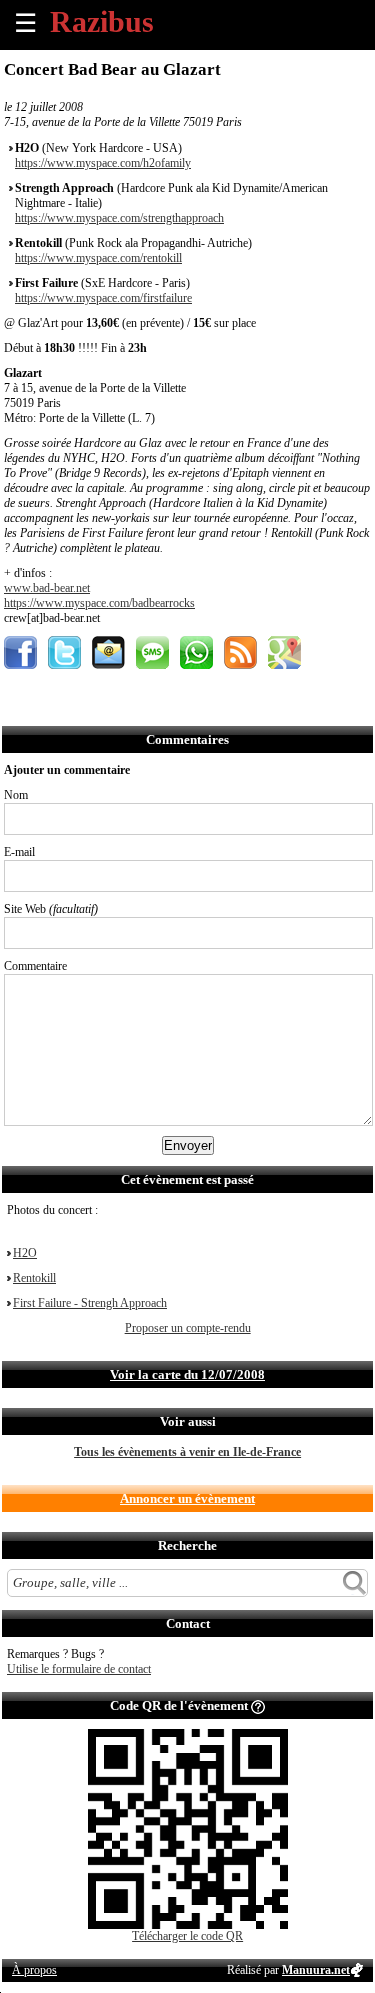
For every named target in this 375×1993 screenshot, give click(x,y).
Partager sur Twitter (64, 652)
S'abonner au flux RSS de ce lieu (240, 652)
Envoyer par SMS (152, 652)
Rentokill (34, 1278)
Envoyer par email (108, 652)
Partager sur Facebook (20, 652)
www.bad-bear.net (47, 588)
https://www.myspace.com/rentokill (98, 258)
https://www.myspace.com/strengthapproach (119, 218)
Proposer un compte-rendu (188, 1328)
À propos (34, 1970)
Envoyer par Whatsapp (196, 652)
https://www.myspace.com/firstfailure (103, 298)
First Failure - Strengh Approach (90, 1303)
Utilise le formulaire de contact (79, 1669)
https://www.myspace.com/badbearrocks (99, 603)
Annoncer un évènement (187, 1498)
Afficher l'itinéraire (284, 652)
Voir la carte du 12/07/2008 (187, 1374)
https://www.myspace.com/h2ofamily (103, 163)
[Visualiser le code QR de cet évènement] (188, 1925)
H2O (25, 1253)
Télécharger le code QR (187, 1936)
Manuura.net (316, 1970)
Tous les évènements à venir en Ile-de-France (187, 1452)
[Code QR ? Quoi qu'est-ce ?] (258, 1705)
